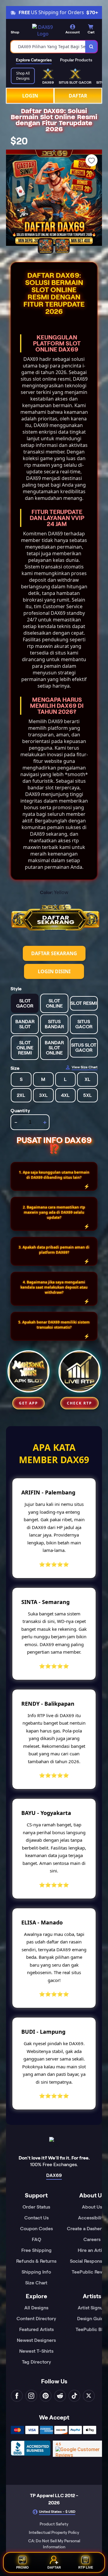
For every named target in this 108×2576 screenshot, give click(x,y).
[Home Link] (43, 30)
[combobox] (48, 47)
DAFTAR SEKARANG (54, 953)
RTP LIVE (86, 2566)
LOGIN (30, 96)
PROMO (22, 2566)
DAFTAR (78, 96)
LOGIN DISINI (54, 971)
